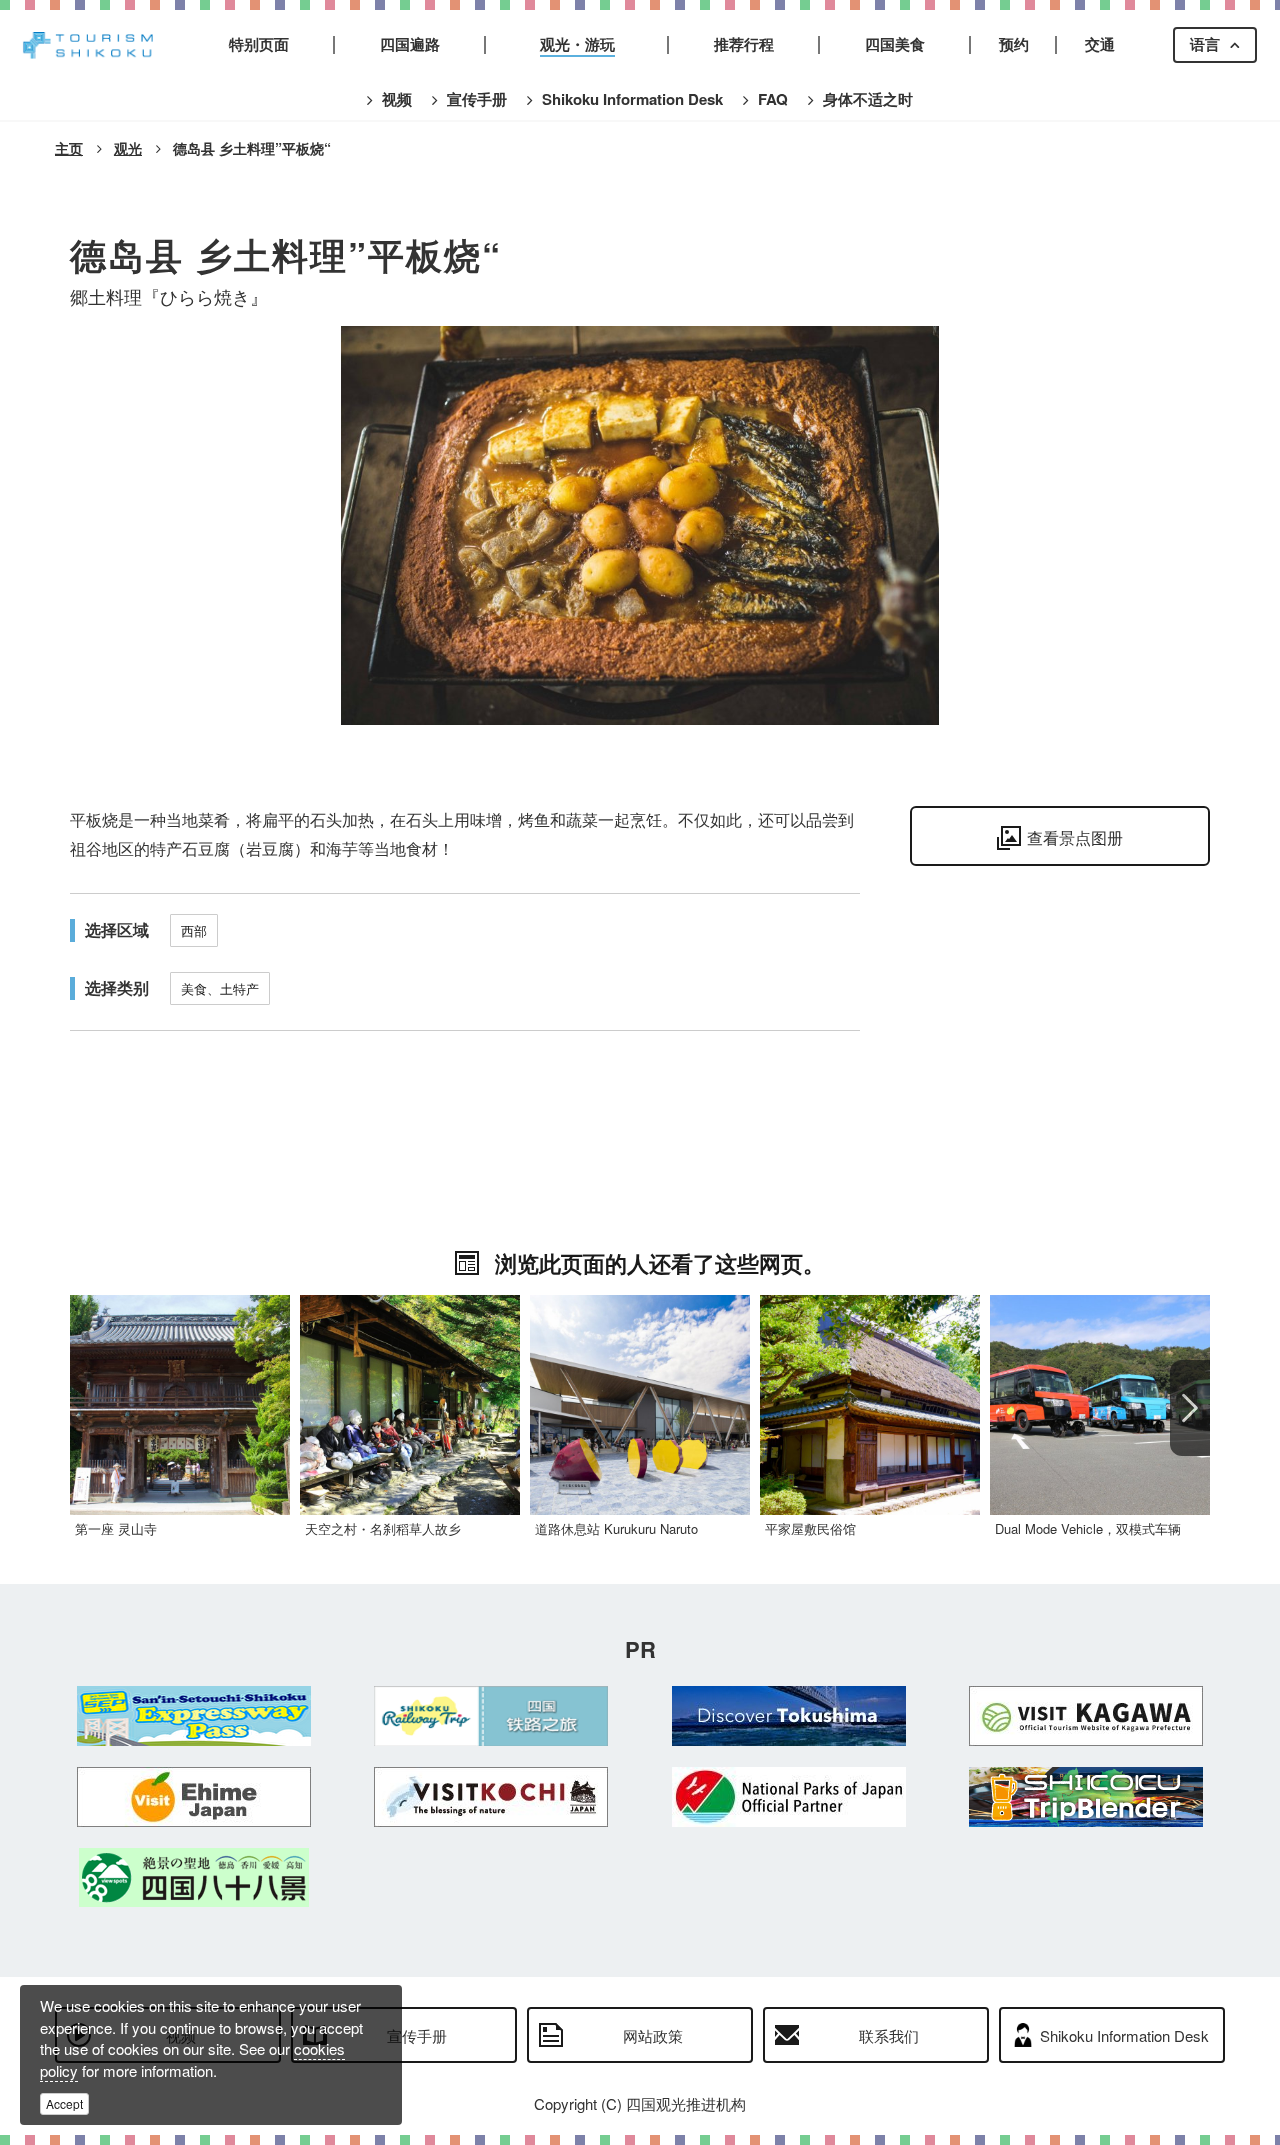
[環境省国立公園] (789, 1797)
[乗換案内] (1087, 1797)
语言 (1205, 44)
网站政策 (653, 2035)
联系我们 (889, 2035)
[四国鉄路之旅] (492, 1716)
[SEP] (194, 1716)
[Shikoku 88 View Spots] (194, 1877)
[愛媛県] (194, 1797)
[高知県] (492, 1797)
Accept (64, 2103)
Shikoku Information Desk (1124, 2035)
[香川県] (1087, 1716)
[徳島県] (789, 1716)
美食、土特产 (220, 988)
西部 (194, 930)
